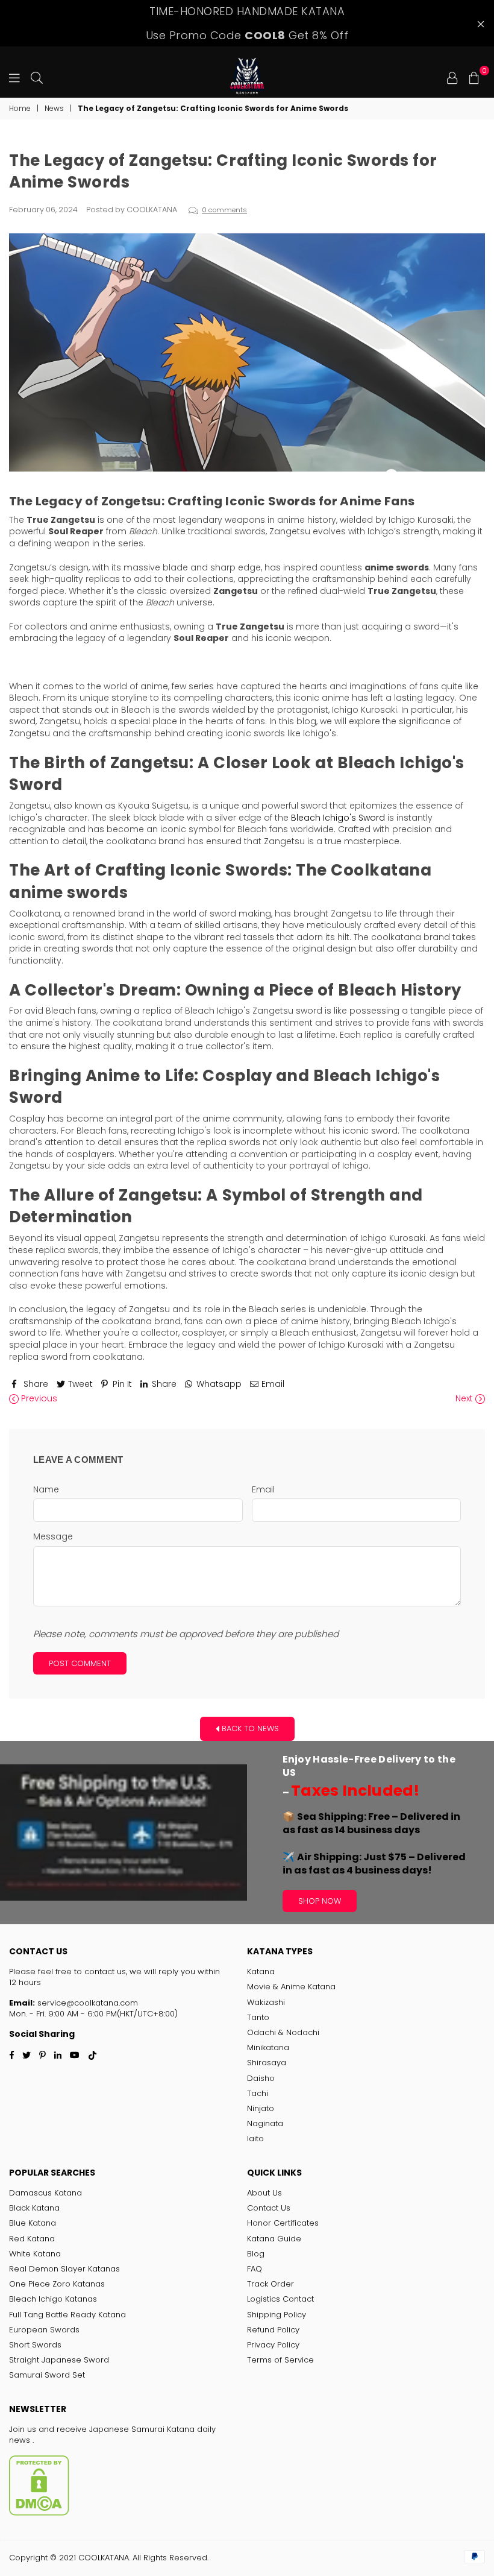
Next (465, 1399)
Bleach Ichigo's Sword (338, 818)
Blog (256, 2254)
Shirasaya (267, 2063)
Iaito (255, 2139)
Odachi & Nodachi (283, 2032)
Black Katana (34, 2208)
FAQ (255, 2269)
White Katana (35, 2254)
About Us (264, 2193)
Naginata (265, 2123)
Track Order (270, 2284)
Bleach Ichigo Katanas (53, 2299)
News (54, 109)
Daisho (261, 2078)
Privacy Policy (273, 2345)
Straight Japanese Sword (59, 2360)
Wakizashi (266, 2002)
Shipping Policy (277, 2315)
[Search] (37, 77)
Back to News (249, 1728)
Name (46, 1490)
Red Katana (32, 2239)
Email (263, 1490)
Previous (38, 1399)
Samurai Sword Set (47, 2375)
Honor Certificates (283, 2223)
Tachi (258, 2093)
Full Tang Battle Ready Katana (67, 2315)
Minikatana (268, 2047)
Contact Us (269, 2208)
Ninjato (261, 2108)
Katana (261, 1971)
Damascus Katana (45, 2193)
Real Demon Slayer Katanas (64, 2269)
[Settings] (452, 77)
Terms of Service (280, 2360)
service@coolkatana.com (86, 2003)
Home (20, 109)
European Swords (44, 2330)
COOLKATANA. (104, 2558)
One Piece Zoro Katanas (57, 2284)
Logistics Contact (280, 2299)
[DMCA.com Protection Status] (39, 2513)
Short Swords (35, 2345)
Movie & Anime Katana (291, 1987)
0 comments (224, 210)
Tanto (258, 2017)
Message (53, 1537)
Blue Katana (33, 2223)
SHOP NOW (320, 1901)
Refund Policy (273, 2330)
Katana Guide (274, 2239)
